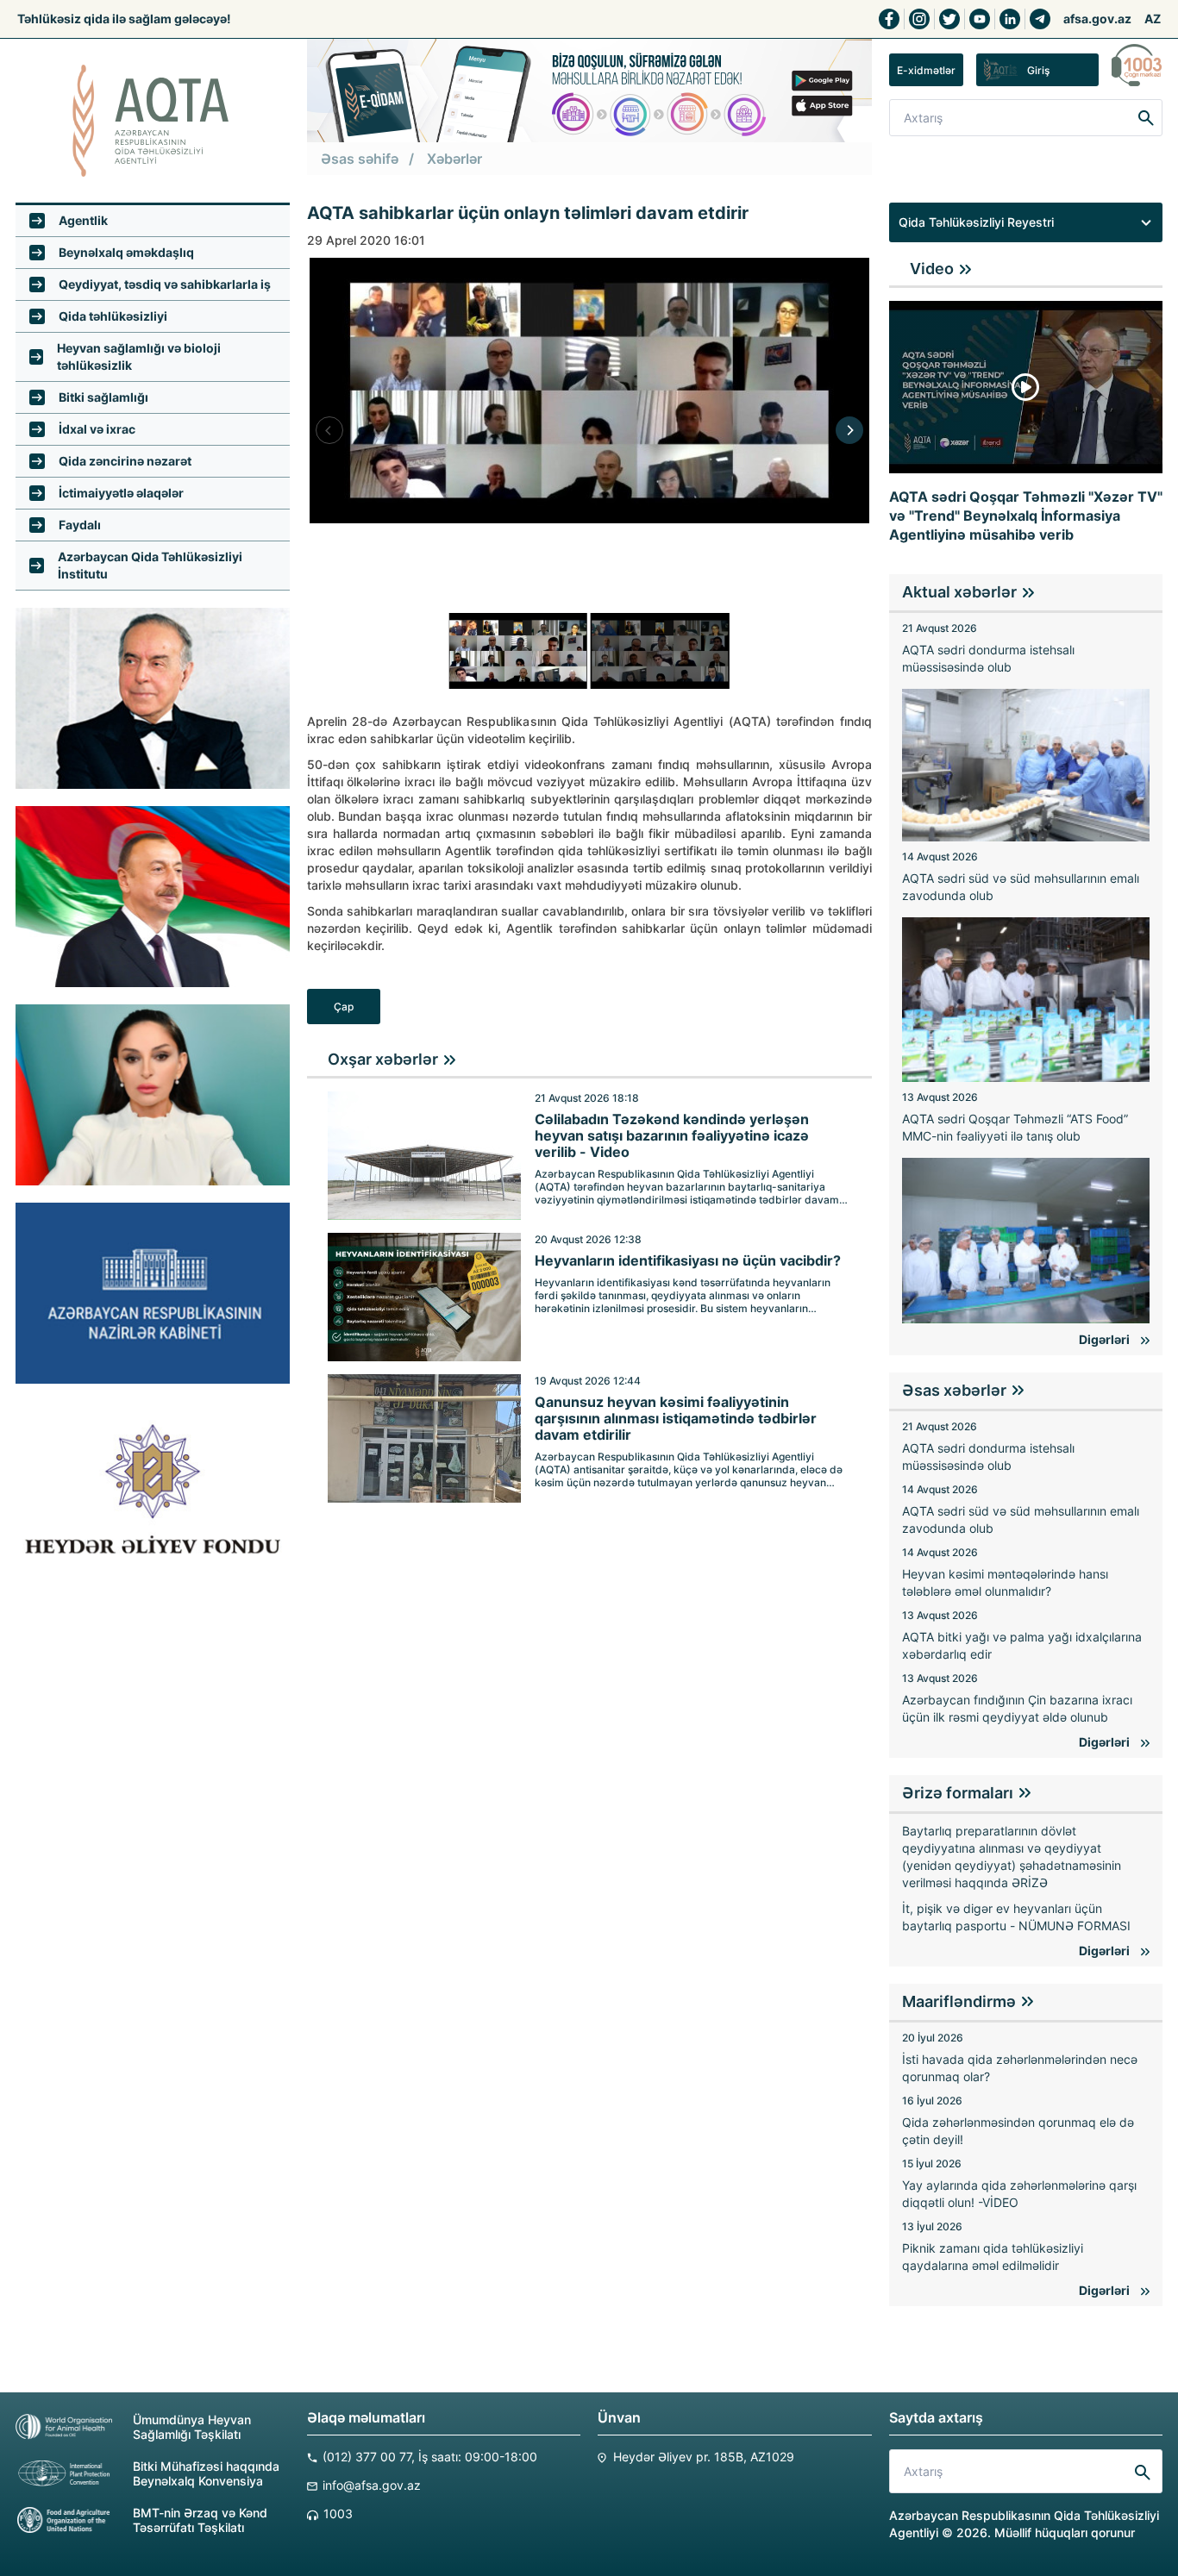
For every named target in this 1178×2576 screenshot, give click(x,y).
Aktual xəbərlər (959, 592)
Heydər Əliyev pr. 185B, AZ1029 (704, 2457)
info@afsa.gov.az (372, 2485)
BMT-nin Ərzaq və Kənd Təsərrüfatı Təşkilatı (200, 2520)
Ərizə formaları (958, 1793)
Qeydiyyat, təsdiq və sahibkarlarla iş (165, 284)
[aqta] (153, 121)
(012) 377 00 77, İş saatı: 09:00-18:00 (430, 2457)
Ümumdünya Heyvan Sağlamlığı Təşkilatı (192, 2427)
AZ (1153, 19)
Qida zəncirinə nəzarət (125, 461)
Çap (344, 1007)
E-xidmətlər (926, 70)
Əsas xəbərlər (954, 1390)
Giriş (1038, 70)
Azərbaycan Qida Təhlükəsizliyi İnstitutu (150, 565)
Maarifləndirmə (959, 2001)
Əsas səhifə (360, 159)
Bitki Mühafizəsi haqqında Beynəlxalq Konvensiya (206, 2473)
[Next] (849, 430)
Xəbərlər (454, 159)
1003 (338, 2513)
